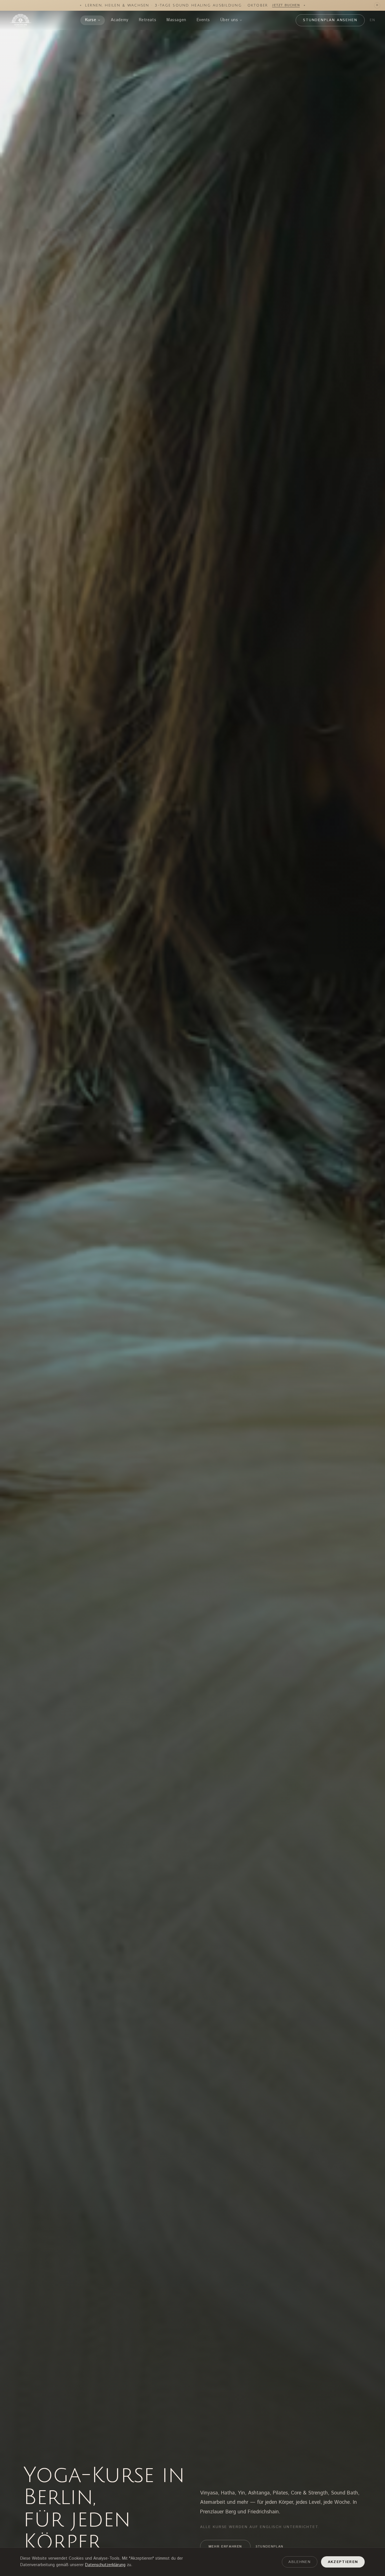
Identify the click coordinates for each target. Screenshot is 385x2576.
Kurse (91, 20)
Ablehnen (299, 2562)
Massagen (176, 20)
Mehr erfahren (225, 2547)
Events (203, 20)
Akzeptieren (343, 2562)
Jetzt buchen (286, 5)
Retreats (148, 20)
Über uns (229, 20)
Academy (120, 20)
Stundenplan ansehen (330, 20)
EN (373, 20)
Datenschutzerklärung (105, 2565)
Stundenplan (270, 2547)
